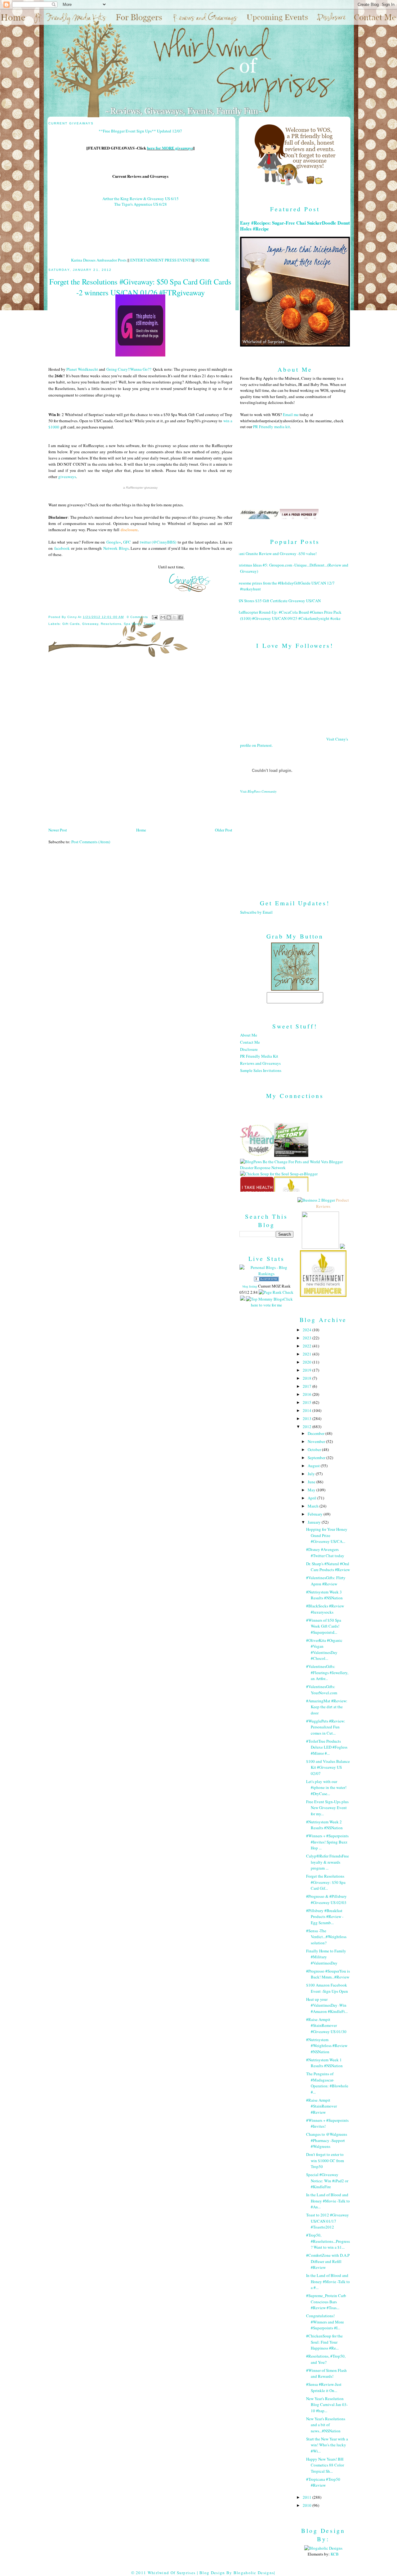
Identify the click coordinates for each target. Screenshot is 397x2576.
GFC (127, 542)
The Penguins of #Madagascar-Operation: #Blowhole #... (327, 2083)
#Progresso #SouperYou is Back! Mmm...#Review (328, 1974)
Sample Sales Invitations (261, 1070)
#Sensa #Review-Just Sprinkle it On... (324, 2387)
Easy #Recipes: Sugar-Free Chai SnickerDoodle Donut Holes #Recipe (295, 226)
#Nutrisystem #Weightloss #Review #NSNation (327, 2046)
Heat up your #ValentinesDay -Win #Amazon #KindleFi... (327, 2005)
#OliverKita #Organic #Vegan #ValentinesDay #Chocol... (324, 1649)
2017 (308, 1386)
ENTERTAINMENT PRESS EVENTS (161, 260)
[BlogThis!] (169, 617)
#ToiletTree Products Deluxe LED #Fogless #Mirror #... (327, 1747)
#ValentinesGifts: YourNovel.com (322, 1690)
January (315, 1522)
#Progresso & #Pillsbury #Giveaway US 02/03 (326, 1899)
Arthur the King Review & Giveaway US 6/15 (141, 199)
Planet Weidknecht (82, 369)
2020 (308, 1362)
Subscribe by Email (256, 912)
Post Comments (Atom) (91, 842)
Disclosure (249, 1049)
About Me (249, 1035)
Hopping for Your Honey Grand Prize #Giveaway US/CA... (327, 1535)
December (317, 1433)
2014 (308, 1410)
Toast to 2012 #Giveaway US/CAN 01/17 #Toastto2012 (328, 2221)
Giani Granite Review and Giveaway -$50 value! (276, 553)
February (316, 1514)
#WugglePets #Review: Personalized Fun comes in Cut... (326, 1727)
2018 (308, 1378)
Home (141, 830)
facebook (62, 548)
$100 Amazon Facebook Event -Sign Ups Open (327, 1988)
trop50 (150, 624)
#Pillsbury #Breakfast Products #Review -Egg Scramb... (325, 1917)
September (317, 1458)
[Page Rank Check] (276, 1292)
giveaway (90, 624)
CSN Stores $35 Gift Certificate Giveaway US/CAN (278, 601)
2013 (308, 1418)
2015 (308, 1402)
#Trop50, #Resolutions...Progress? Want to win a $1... (328, 2241)
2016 (308, 1394)
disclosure (129, 530)
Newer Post (58, 830)
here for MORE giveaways (170, 148)
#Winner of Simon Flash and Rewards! (326, 2373)
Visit (258, 791)
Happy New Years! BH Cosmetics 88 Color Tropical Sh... (325, 2465)
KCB (335, 2554)
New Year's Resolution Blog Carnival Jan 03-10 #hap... (327, 2405)
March (314, 1506)
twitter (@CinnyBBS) (158, 542)
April (312, 1498)
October (315, 1449)
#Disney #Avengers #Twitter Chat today (325, 1552)
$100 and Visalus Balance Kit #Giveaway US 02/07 (328, 1767)
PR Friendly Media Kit (259, 1056)
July (312, 1474)
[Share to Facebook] (181, 617)
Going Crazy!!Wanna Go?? (129, 369)
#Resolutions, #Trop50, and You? (326, 2359)
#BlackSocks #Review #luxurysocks (325, 1609)
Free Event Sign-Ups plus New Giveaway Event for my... (327, 1808)
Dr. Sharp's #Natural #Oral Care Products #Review (328, 1567)
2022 (308, 1346)
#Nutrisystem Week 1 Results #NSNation (324, 2063)
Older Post (224, 830)
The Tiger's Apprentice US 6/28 (141, 204)
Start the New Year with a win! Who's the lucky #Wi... (327, 2445)
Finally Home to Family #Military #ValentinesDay (326, 1957)
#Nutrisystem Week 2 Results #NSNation (324, 1825)
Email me (291, 414)
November (317, 1441)
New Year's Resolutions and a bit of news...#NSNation (326, 2425)
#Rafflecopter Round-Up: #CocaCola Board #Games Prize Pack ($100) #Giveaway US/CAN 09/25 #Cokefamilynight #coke (288, 615)
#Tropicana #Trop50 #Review (323, 2482)
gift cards (71, 624)
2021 (308, 1354)
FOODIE (203, 260)
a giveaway (140, 488)
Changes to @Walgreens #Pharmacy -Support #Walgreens (327, 2140)
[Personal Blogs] (266, 1280)
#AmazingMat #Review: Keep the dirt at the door (327, 1707)
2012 (308, 1427)
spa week (132, 624)
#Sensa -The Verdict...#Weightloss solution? (326, 1937)
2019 (308, 1370)
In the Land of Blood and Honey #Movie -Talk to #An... (328, 2201)
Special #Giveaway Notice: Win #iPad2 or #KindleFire (327, 2181)
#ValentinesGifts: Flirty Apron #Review (326, 1581)
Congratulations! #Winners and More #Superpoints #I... (325, 2322)
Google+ (114, 542)
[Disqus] (140, 744)
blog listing (250, 1286)
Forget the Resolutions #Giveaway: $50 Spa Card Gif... (326, 1882)
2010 (308, 2505)
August (314, 1466)
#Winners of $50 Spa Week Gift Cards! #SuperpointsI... (324, 1626)
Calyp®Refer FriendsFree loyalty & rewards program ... (328, 1862)
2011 (308, 2497)
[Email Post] (155, 617)
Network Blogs (116, 548)
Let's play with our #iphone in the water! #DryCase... (326, 1788)
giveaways (67, 477)
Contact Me (250, 1042)
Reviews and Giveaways (260, 1063)
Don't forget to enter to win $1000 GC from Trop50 (325, 2160)
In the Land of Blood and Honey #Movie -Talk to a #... (328, 2281)
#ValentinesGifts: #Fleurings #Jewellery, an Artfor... (327, 1672)
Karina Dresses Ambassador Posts (99, 260)
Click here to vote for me (272, 1302)
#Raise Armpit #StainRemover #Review (321, 2106)
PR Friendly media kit (272, 427)
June (312, 1482)
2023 (308, 1338)
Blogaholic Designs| (254, 2573)
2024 (308, 1330)
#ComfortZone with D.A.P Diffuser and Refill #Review (328, 2261)
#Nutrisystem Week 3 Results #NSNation (324, 1595)
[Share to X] (175, 617)
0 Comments (137, 617)
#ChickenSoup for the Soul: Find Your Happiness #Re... (324, 2342)
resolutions (111, 624)
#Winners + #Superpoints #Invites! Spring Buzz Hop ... (327, 1842)
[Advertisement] (295, 842)
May (312, 1490)
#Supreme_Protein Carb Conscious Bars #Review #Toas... (326, 2302)
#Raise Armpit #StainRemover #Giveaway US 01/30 (326, 2025)
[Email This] (163, 617)
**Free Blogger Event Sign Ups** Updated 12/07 (140, 131)
